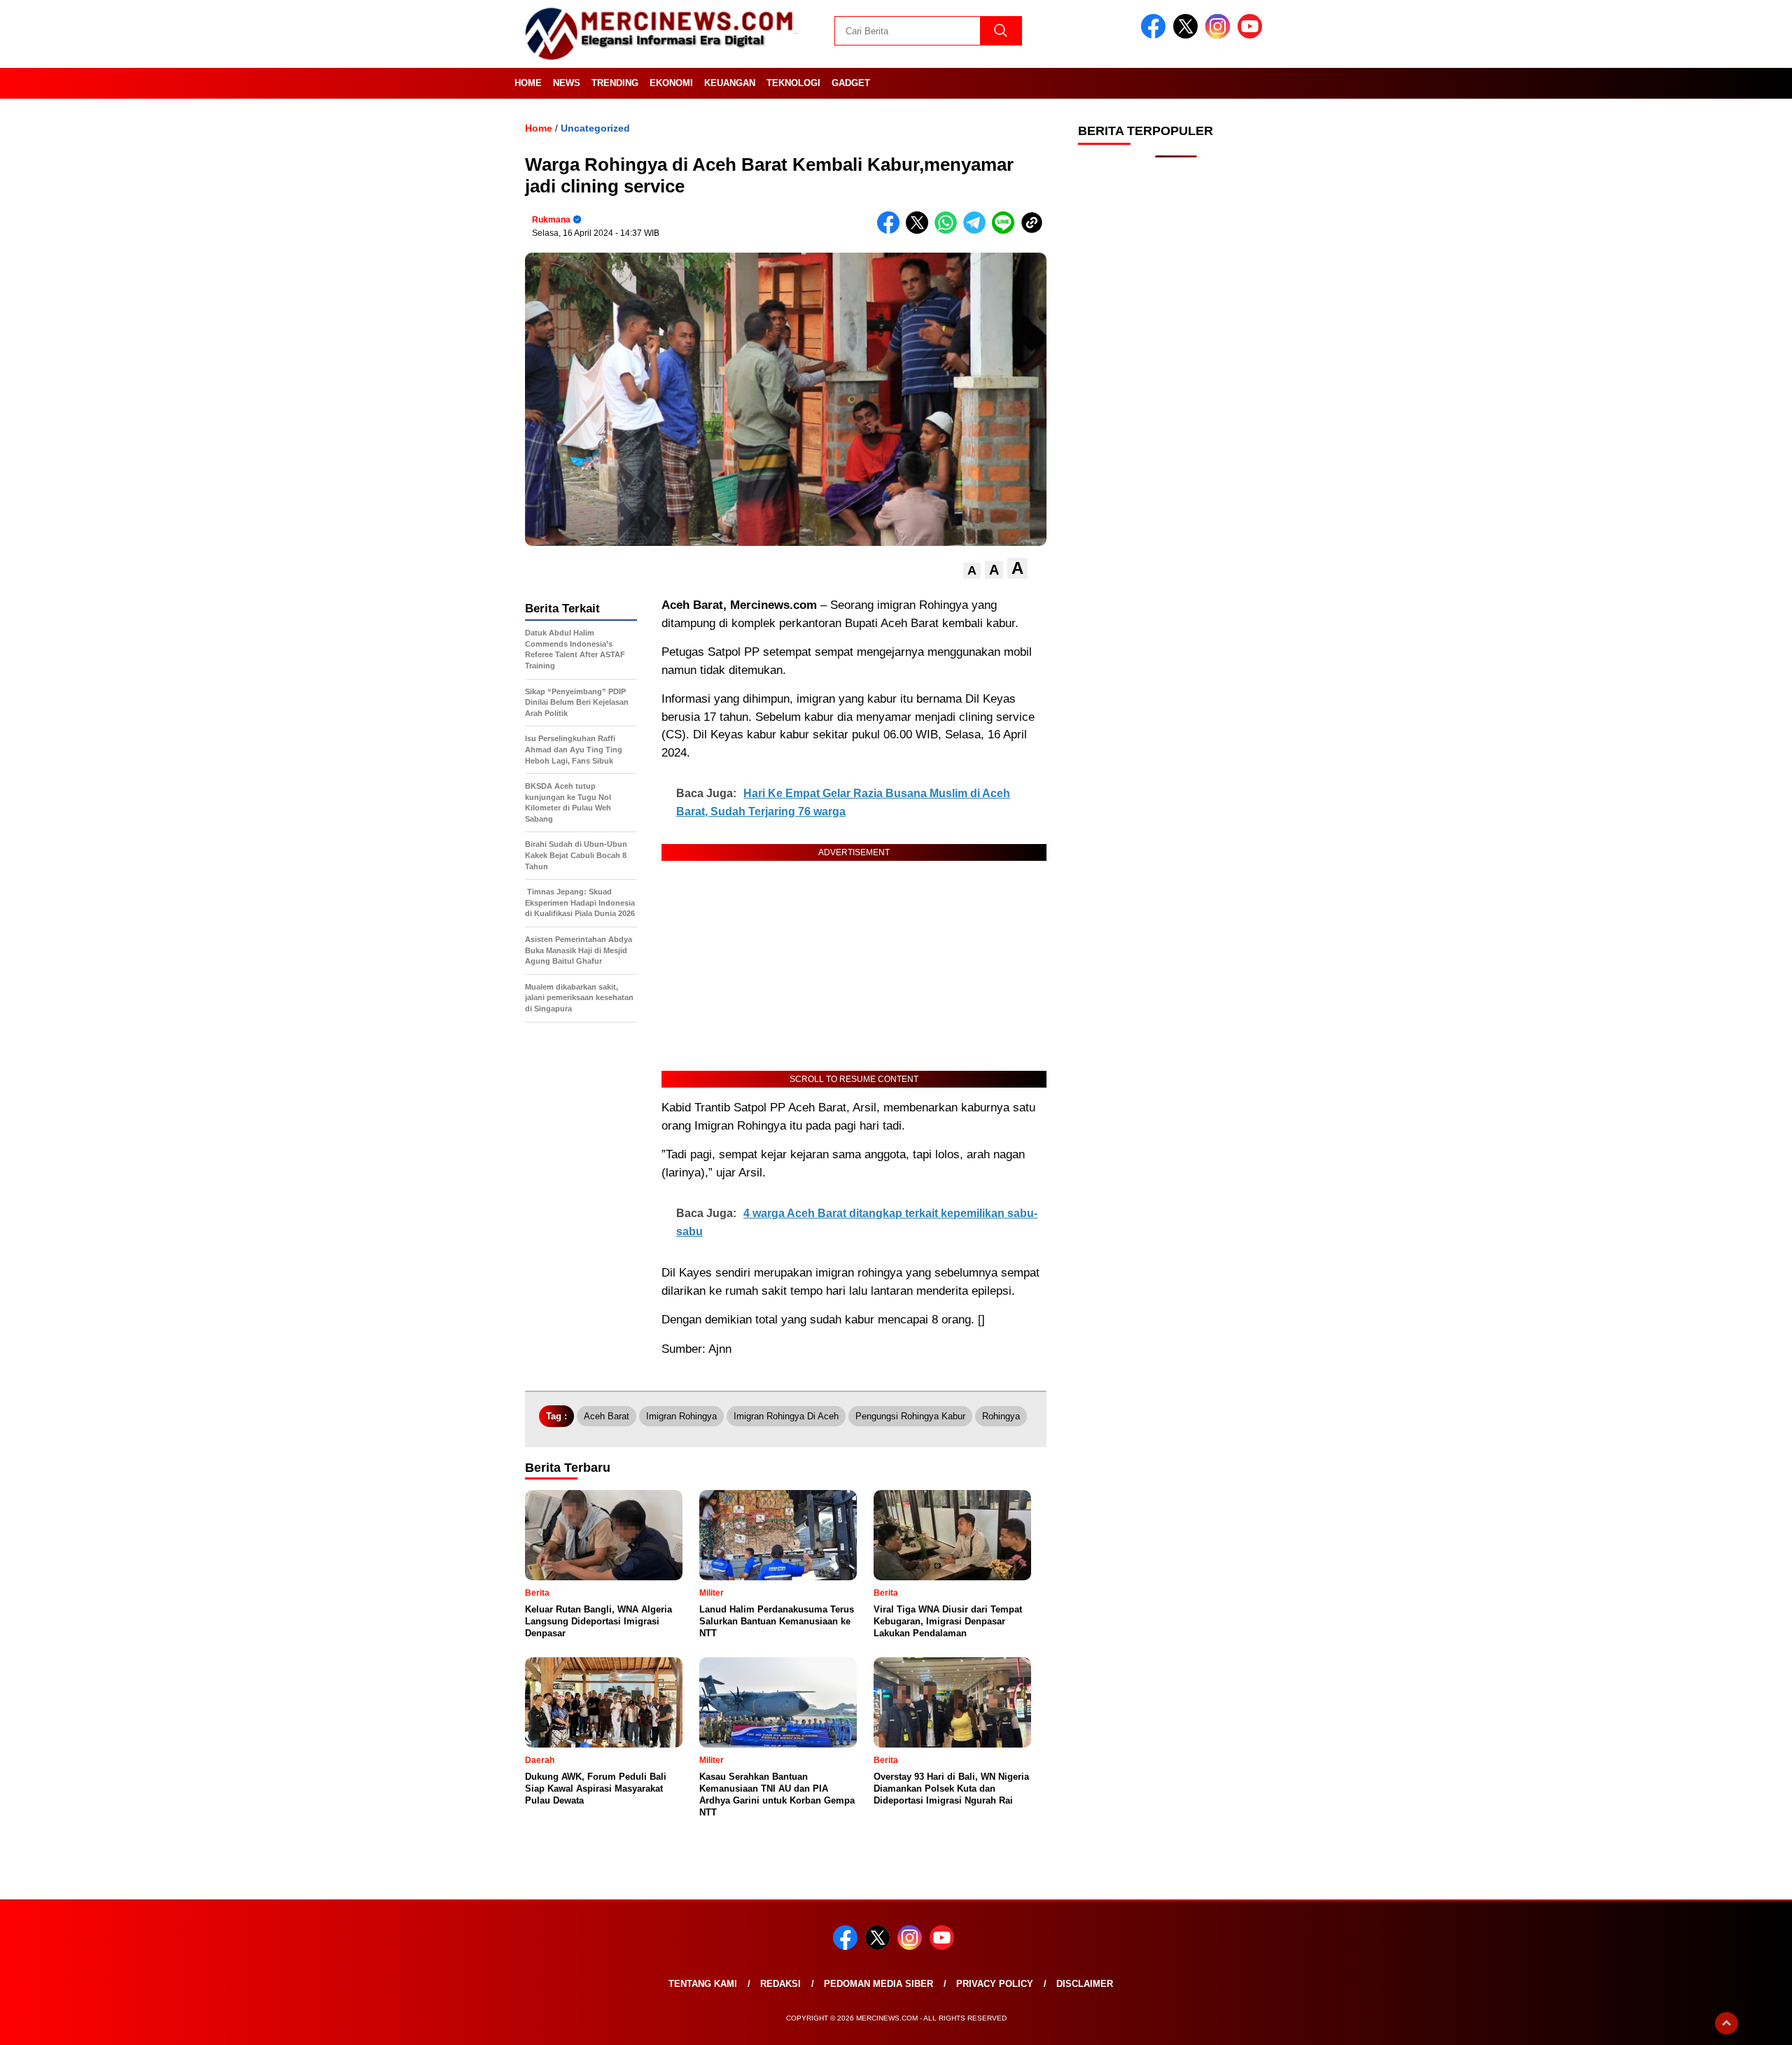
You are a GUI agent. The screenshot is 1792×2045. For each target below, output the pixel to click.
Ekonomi (671, 83)
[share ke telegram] (978, 231)
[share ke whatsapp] (949, 231)
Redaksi (780, 1984)
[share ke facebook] (891, 231)
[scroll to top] (1727, 2023)
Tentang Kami (703, 1984)
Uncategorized (595, 128)
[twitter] (1188, 35)
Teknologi (793, 83)
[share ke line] (1006, 231)
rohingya (1001, 1416)
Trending (615, 83)
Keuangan (730, 83)
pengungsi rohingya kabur (910, 1416)
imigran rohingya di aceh (786, 1416)
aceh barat (607, 1416)
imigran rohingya (681, 1416)
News (567, 83)
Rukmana (551, 220)
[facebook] (1156, 35)
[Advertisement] (1176, 392)
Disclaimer (1085, 1984)
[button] (972, 571)
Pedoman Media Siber (878, 1984)
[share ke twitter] (920, 231)
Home (528, 83)
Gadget (851, 83)
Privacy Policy (995, 1984)
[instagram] (1220, 35)
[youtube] (1252, 35)
